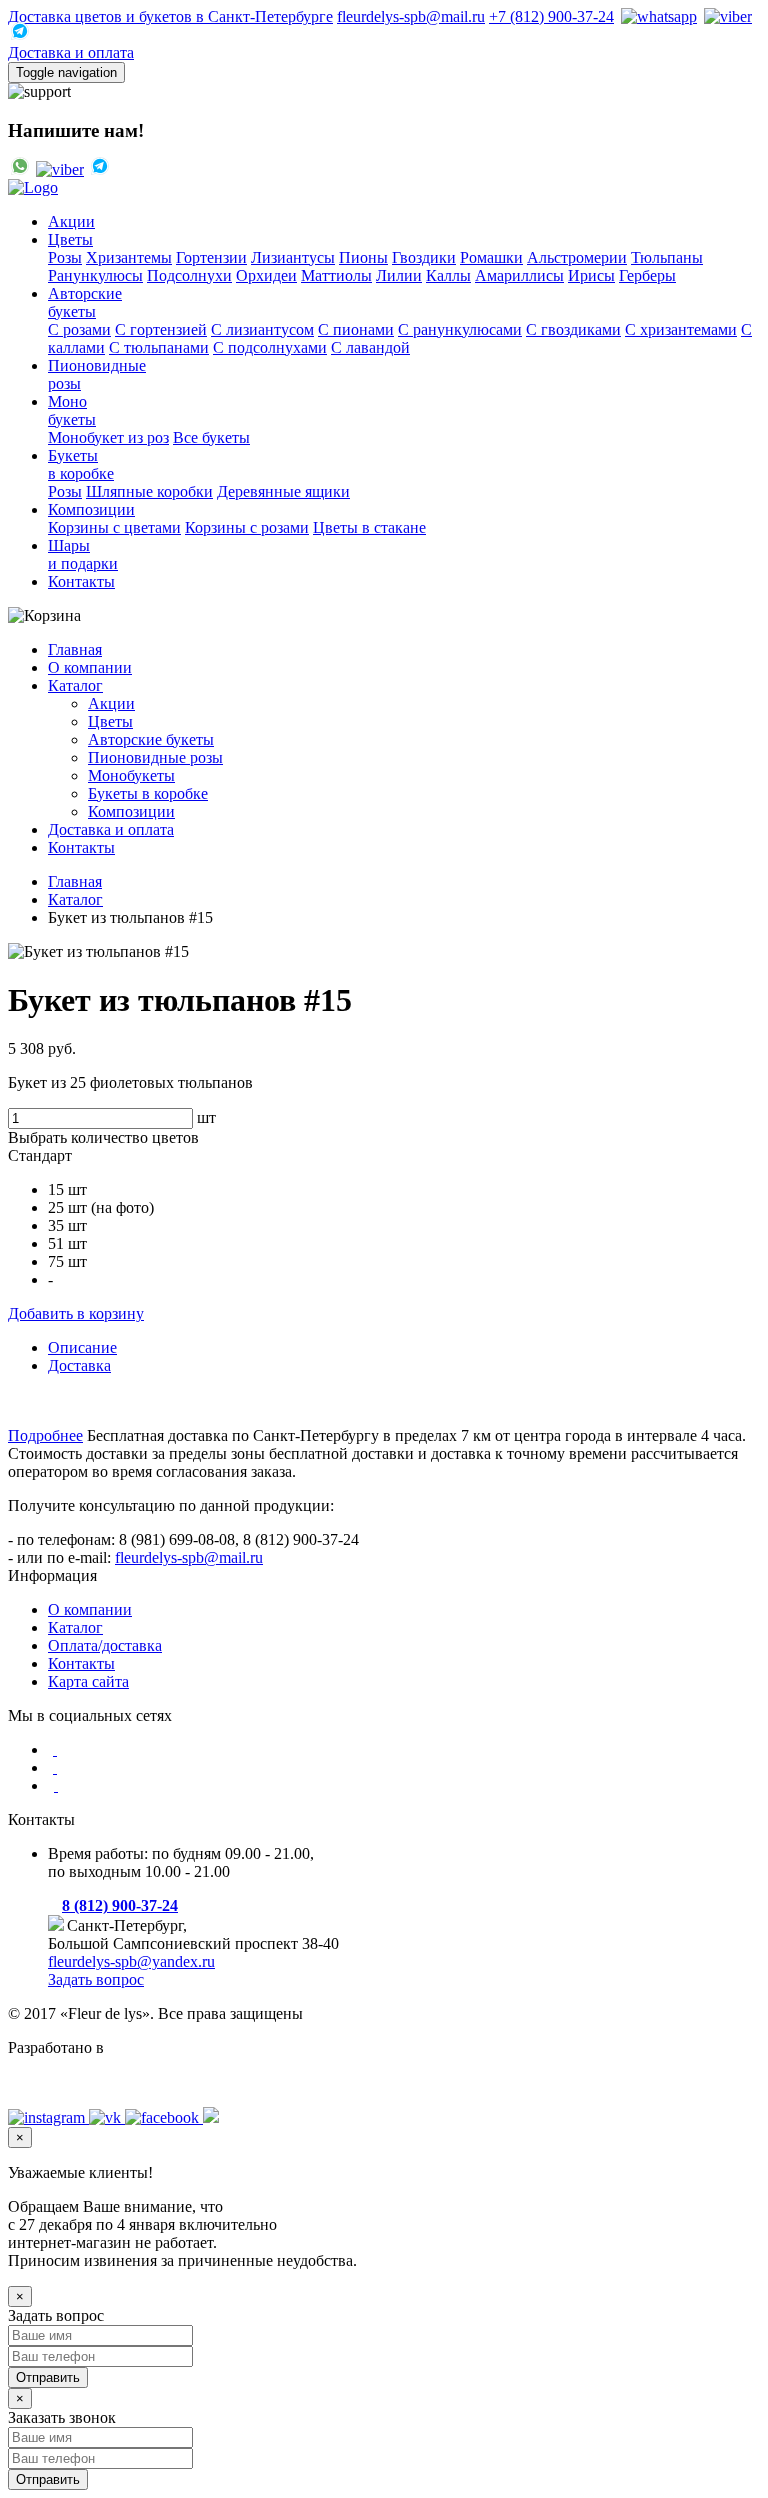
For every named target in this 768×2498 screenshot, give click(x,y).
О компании (90, 667)
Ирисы (591, 275)
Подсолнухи (189, 275)
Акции (71, 221)
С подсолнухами (270, 347)
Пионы (363, 257)
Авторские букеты (151, 739)
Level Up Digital (61, 2081)
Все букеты (211, 437)
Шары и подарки (83, 554)
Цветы (70, 239)
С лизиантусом (262, 329)
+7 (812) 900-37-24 (551, 16)
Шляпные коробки (149, 491)
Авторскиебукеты (85, 302)
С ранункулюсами (460, 329)
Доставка (79, 1365)
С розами (79, 329)
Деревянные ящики (283, 491)
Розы (65, 257)
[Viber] (726, 16)
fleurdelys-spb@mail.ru (411, 16)
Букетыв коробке (81, 464)
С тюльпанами (159, 347)
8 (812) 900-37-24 (120, 1905)
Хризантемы (129, 257)
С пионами (356, 329)
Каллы (448, 275)
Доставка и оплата (71, 52)
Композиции (91, 509)
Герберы (647, 275)
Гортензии (211, 257)
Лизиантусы (293, 257)
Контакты (81, 581)
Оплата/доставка (105, 1645)
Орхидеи (266, 275)
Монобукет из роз (108, 437)
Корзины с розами (247, 527)
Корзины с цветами (114, 527)
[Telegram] (18, 34)
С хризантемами (681, 329)
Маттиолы (336, 275)
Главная (75, 649)
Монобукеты (72, 410)
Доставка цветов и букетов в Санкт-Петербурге (170, 16)
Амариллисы (519, 275)
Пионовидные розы (155, 757)
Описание (82, 1347)
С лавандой (370, 347)
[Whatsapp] (657, 16)
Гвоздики (424, 257)
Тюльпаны (667, 257)
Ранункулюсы (95, 275)
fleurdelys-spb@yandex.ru (131, 1961)
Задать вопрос (96, 1979)
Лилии (399, 275)
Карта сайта (88, 1681)
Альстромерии (577, 257)
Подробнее (45, 1435)
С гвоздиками (573, 329)
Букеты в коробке (148, 793)
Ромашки (491, 257)
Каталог (75, 685)
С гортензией (161, 329)
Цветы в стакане (369, 527)
